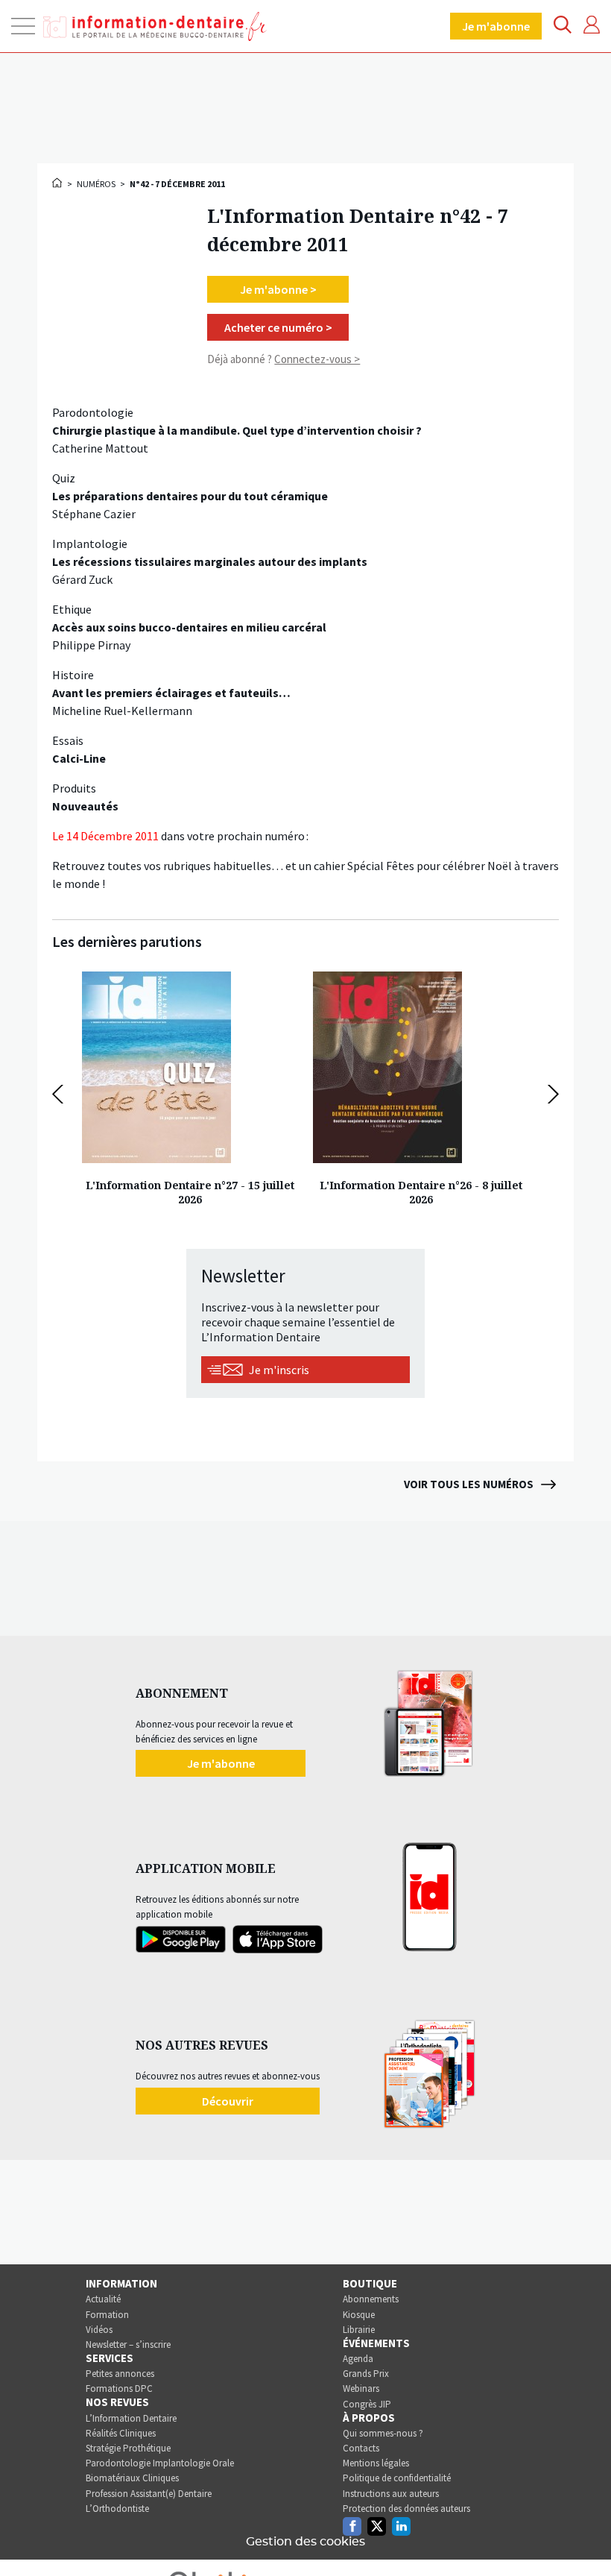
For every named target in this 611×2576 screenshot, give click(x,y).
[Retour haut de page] (584, 2537)
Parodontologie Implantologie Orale (160, 2463)
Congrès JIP (367, 2404)
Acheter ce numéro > (278, 327)
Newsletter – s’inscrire (128, 2344)
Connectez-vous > (317, 359)
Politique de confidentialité (397, 2478)
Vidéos (99, 2330)
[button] (61, 1094)
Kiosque (359, 2315)
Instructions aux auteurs (391, 2494)
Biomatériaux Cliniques (132, 2478)
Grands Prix (366, 2374)
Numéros (96, 184)
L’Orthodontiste (117, 2509)
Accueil (58, 183)
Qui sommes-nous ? (383, 2433)
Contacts (361, 2448)
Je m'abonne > (278, 289)
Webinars (361, 2388)
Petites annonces (120, 2374)
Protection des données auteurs (406, 2509)
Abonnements (371, 2299)
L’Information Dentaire (131, 2418)
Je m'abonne (496, 26)
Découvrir (228, 2101)
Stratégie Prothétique (128, 2448)
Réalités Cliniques (121, 2433)
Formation (107, 2315)
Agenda (358, 2359)
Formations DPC (119, 2388)
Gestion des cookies (305, 2542)
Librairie (359, 2330)
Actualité (103, 2299)
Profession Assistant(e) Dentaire (149, 2494)
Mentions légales (376, 2463)
